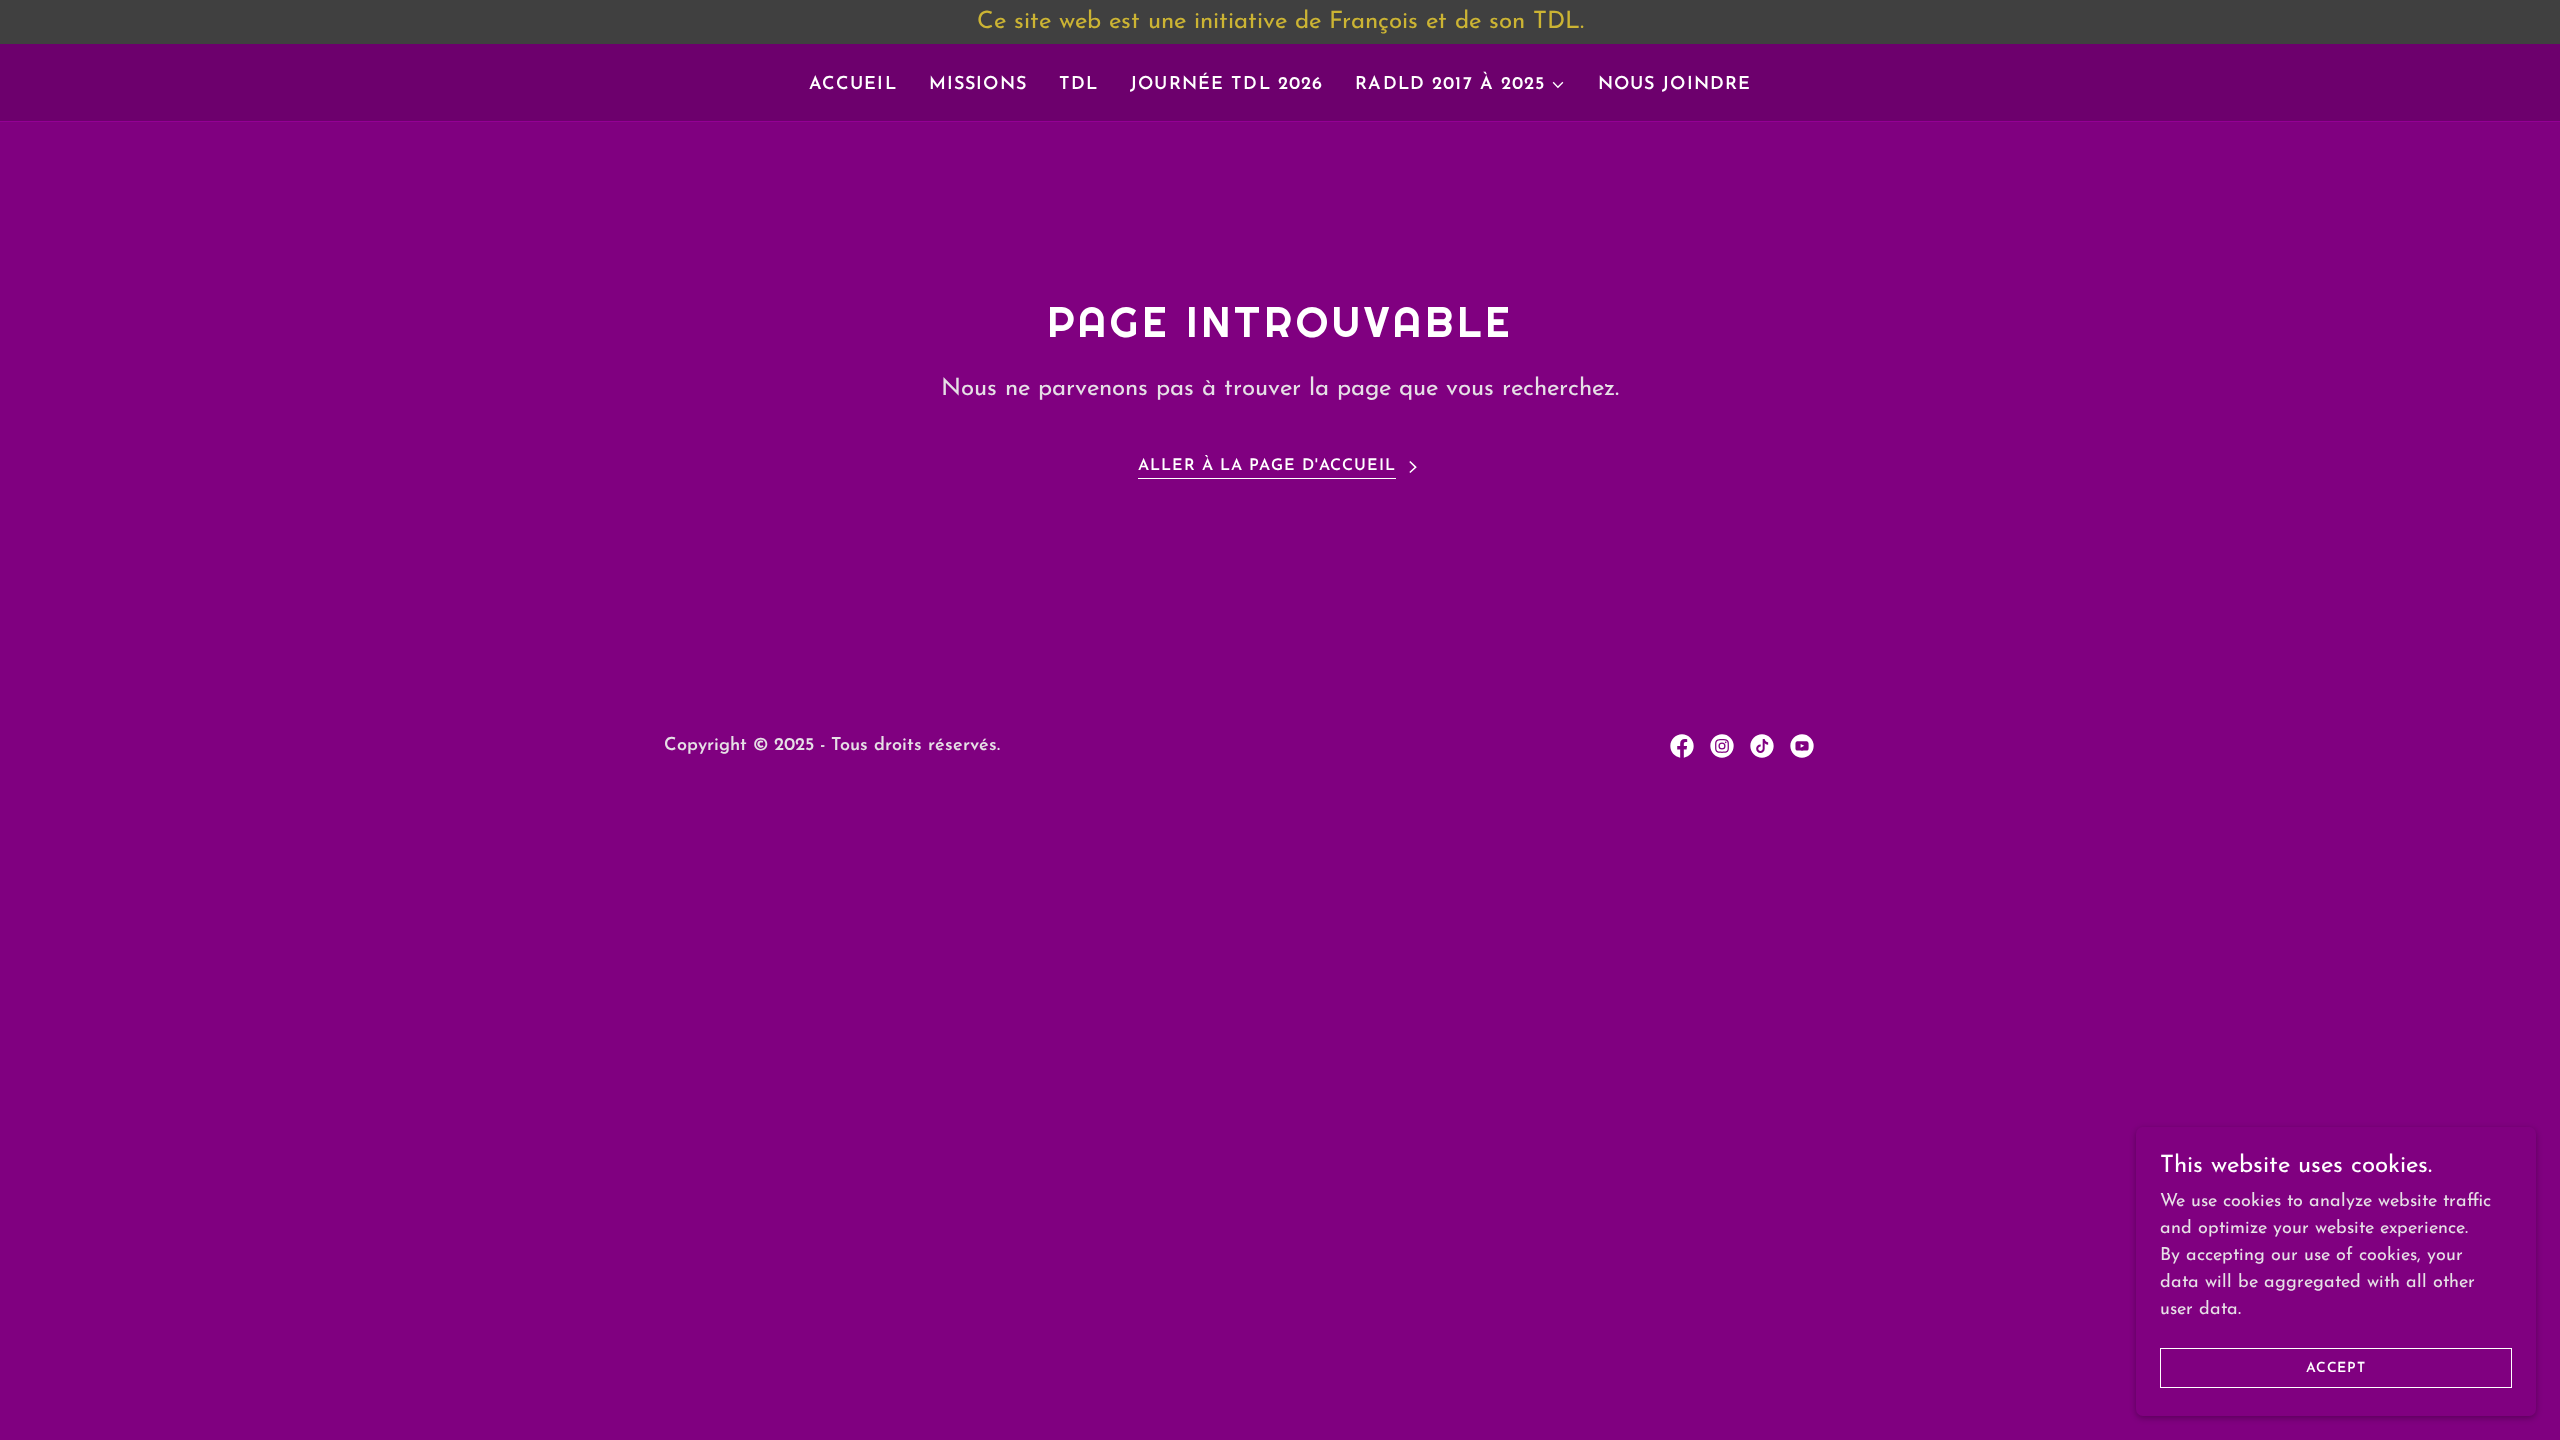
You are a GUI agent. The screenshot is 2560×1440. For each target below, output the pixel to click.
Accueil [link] (853, 85)
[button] (1460, 85)
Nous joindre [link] (1675, 85)
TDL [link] (1078, 85)
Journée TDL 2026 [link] (1226, 85)
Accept (2336, 1368)
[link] (1682, 746)
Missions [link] (978, 85)
